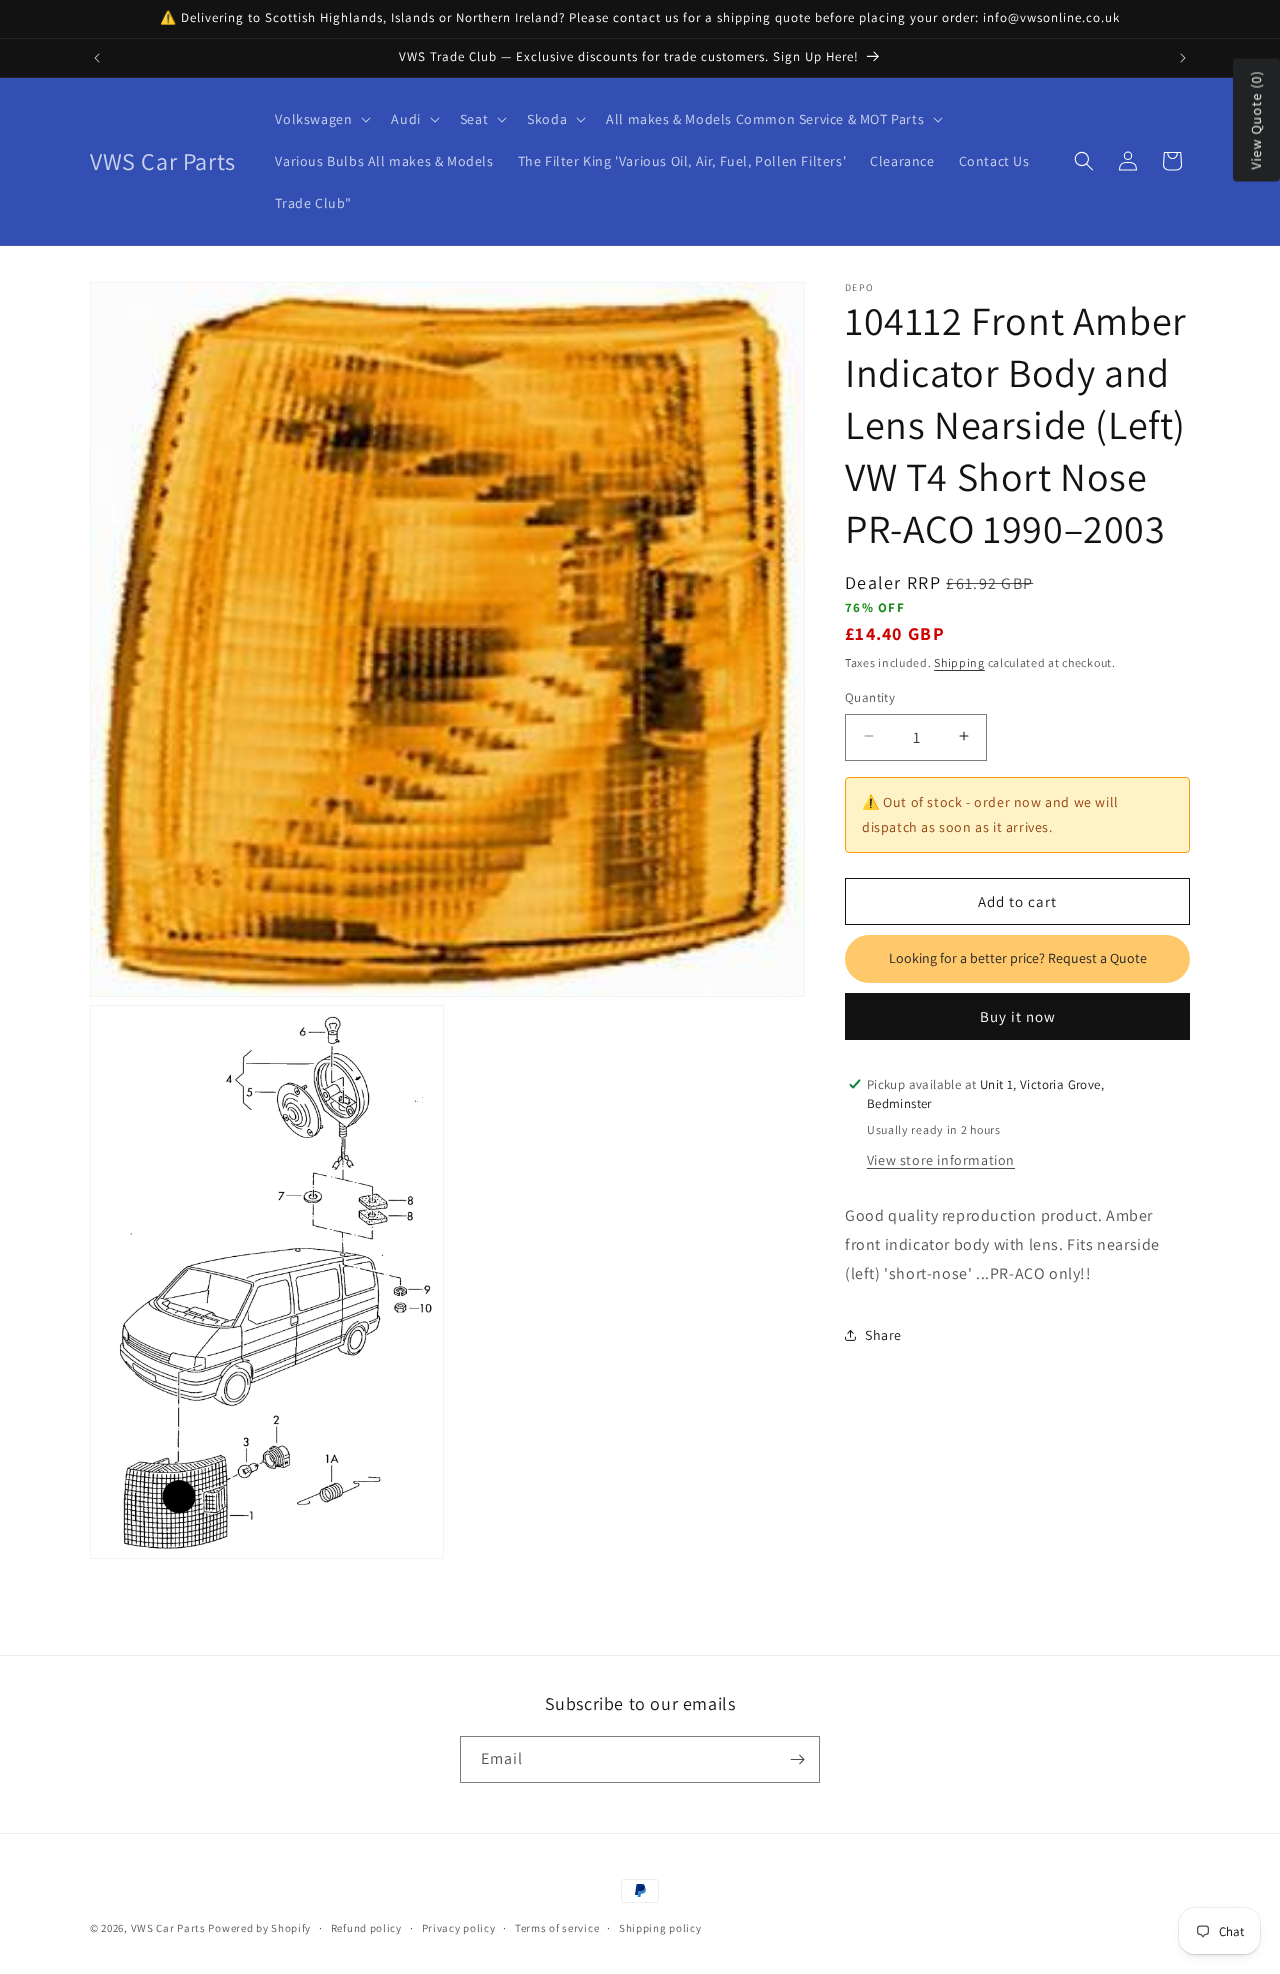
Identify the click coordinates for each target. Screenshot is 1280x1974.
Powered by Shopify (259, 1928)
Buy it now (1018, 1015)
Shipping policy (660, 1928)
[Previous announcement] (97, 58)
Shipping (959, 661)
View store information (941, 1159)
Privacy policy (459, 1928)
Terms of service (557, 1928)
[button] (321, 119)
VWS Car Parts (168, 1928)
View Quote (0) (1256, 120)
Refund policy (366, 1928)
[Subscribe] (797, 1759)
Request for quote (1017, 958)
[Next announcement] (1183, 58)
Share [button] (883, 1334)
